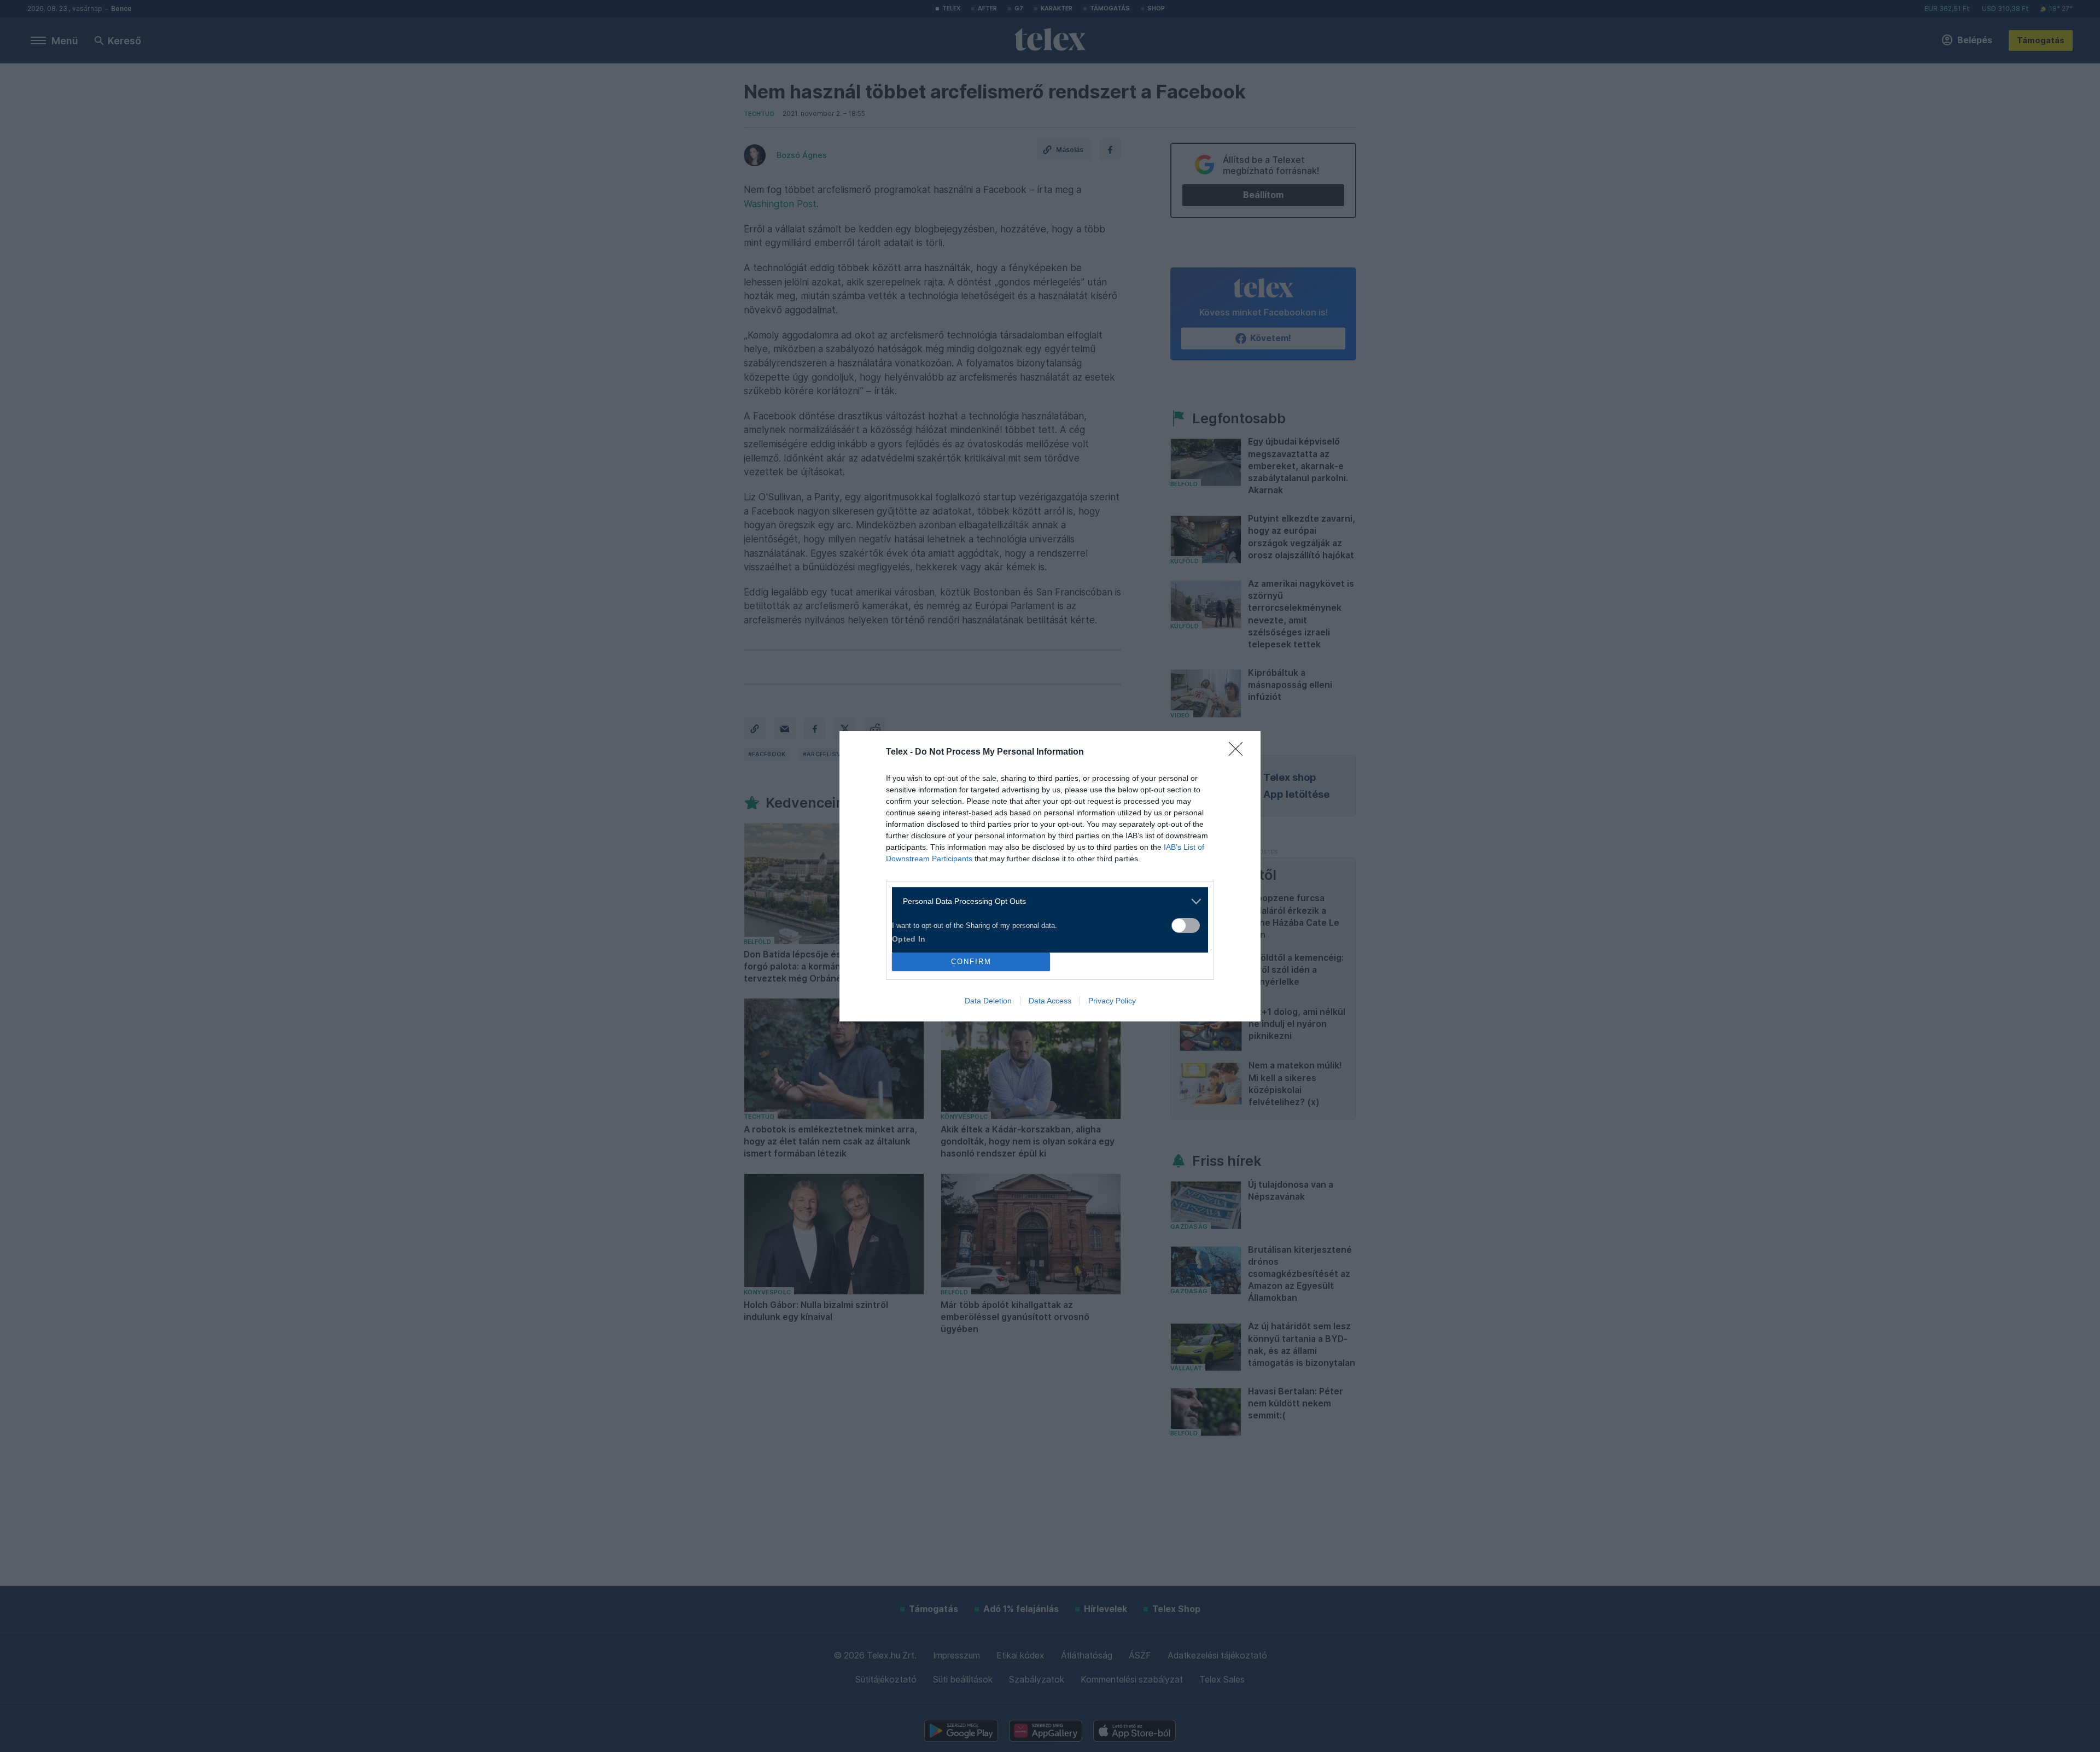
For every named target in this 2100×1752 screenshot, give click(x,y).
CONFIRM (971, 962)
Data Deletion (988, 1001)
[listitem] (1046, 901)
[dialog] (1050, 876)
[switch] (1186, 925)
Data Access (1050, 1001)
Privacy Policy (1112, 1001)
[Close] (1239, 752)
